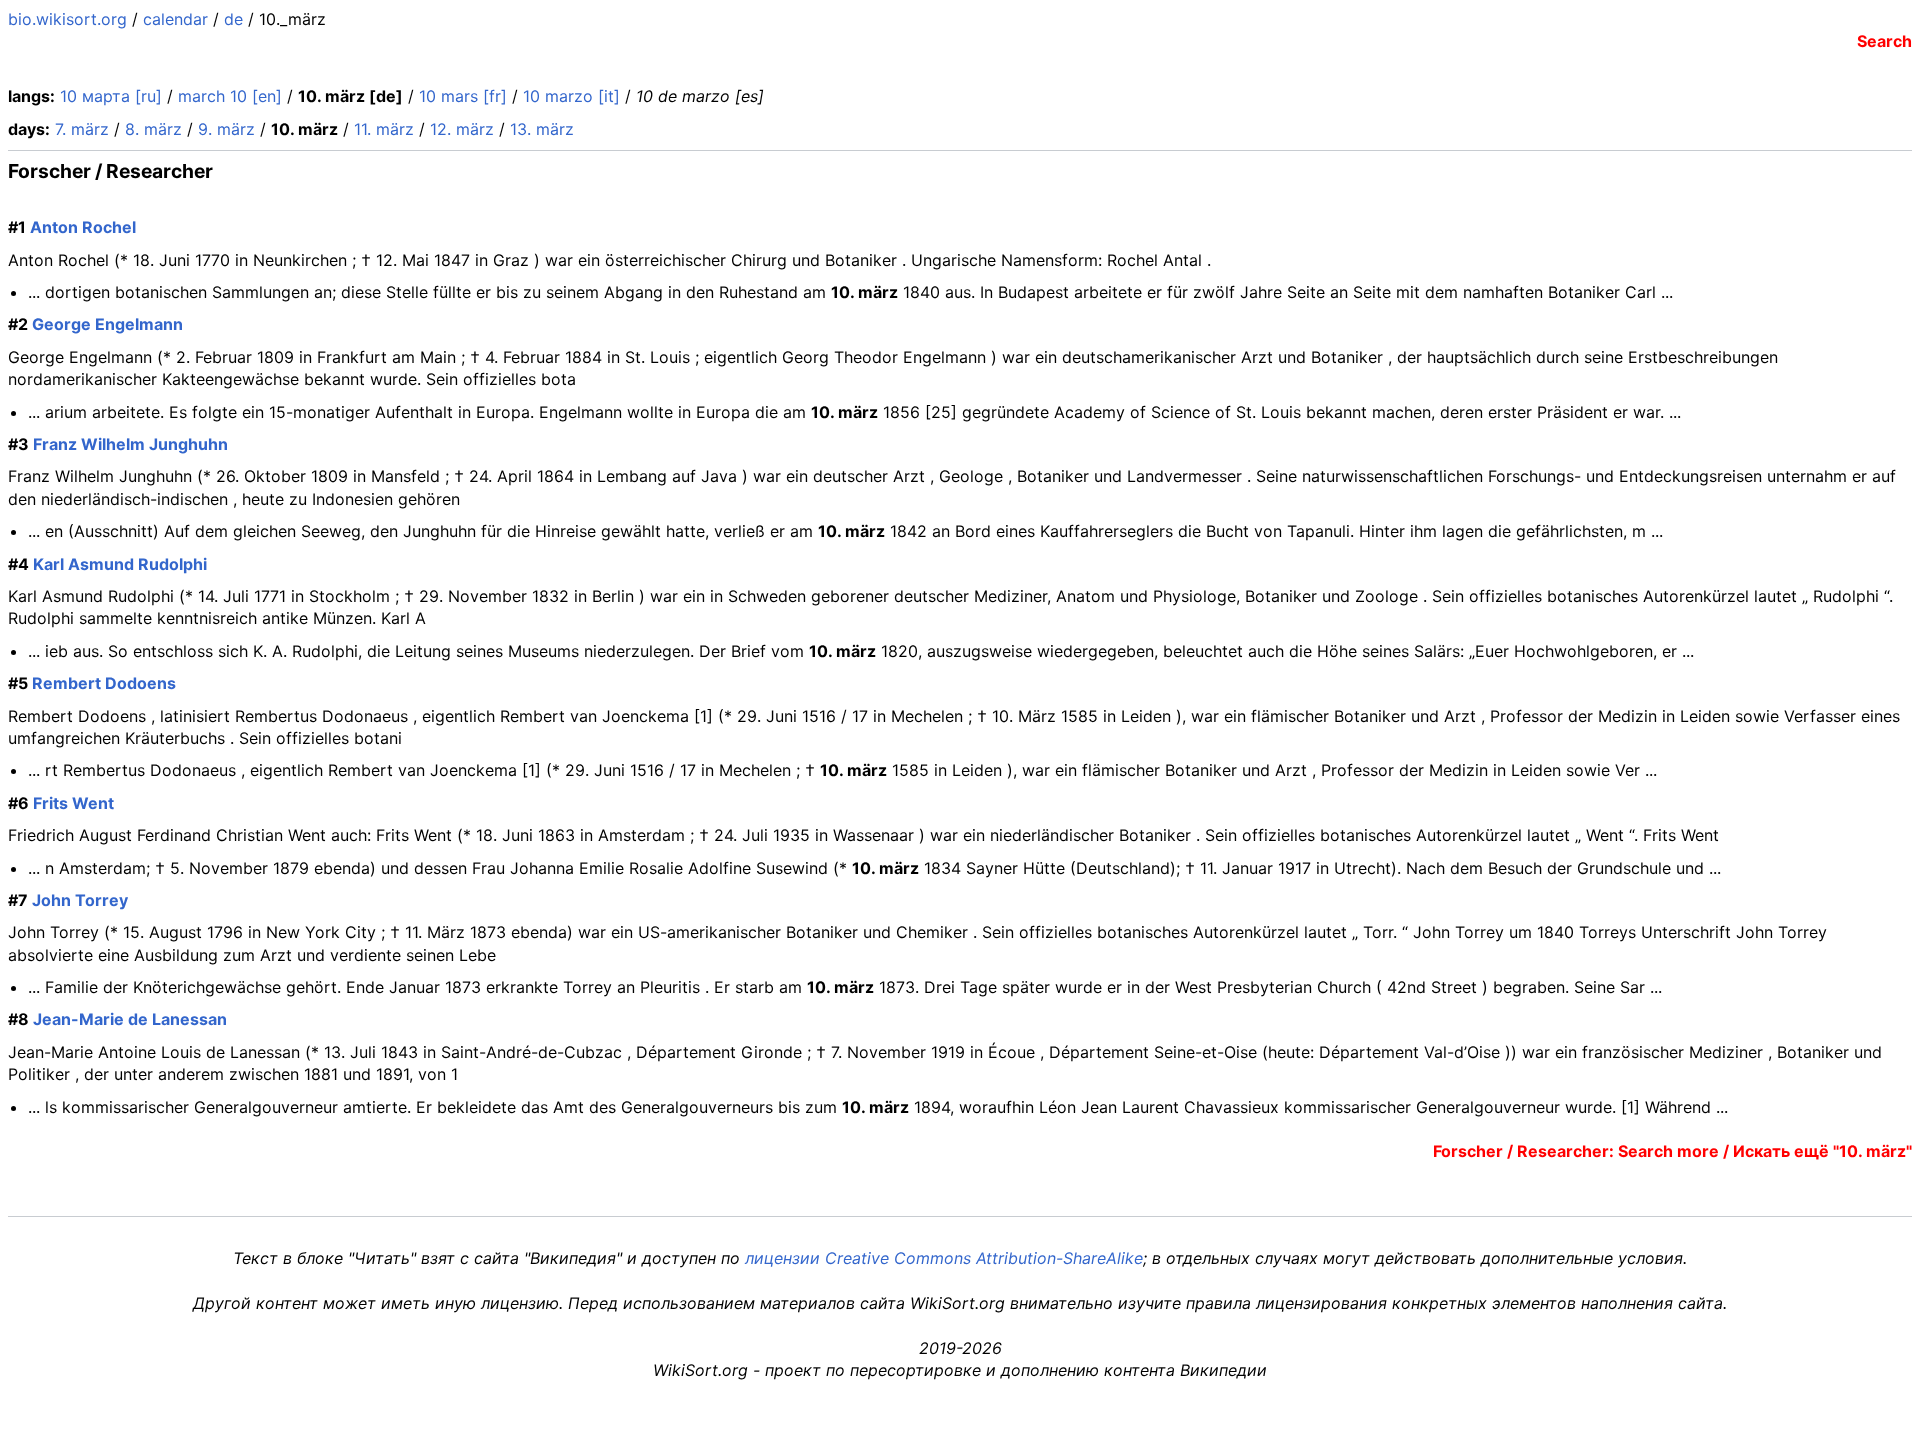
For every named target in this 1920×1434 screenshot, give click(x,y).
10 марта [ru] (111, 96)
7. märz (82, 129)
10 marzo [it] (571, 96)
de (233, 19)
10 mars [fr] (463, 96)
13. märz (542, 129)
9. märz (226, 129)
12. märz (462, 129)
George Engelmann (107, 324)
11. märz (384, 129)
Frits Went (73, 803)
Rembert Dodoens (104, 683)
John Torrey (80, 900)
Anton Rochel (83, 227)
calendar (175, 19)
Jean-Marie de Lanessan (130, 1019)
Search (1884, 41)
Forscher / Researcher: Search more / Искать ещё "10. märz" (1672, 1151)
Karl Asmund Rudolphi (120, 564)
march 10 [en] (230, 96)
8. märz (153, 129)
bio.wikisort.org (67, 19)
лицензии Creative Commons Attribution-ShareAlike (944, 1258)
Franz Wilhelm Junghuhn (130, 444)
